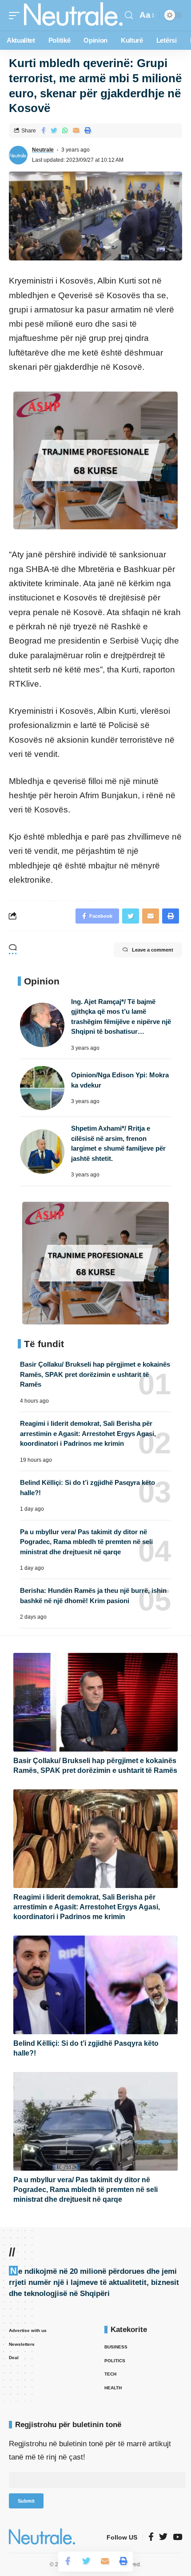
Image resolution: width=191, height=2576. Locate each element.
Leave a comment (153, 950)
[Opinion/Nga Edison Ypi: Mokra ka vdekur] (42, 1088)
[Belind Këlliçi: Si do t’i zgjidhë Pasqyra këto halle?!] (95, 1985)
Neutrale (43, 150)
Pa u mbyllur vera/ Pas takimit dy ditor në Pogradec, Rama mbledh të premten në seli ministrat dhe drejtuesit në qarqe (86, 1542)
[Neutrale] (73, 16)
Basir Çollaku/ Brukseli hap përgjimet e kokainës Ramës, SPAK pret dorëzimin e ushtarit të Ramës (95, 1374)
